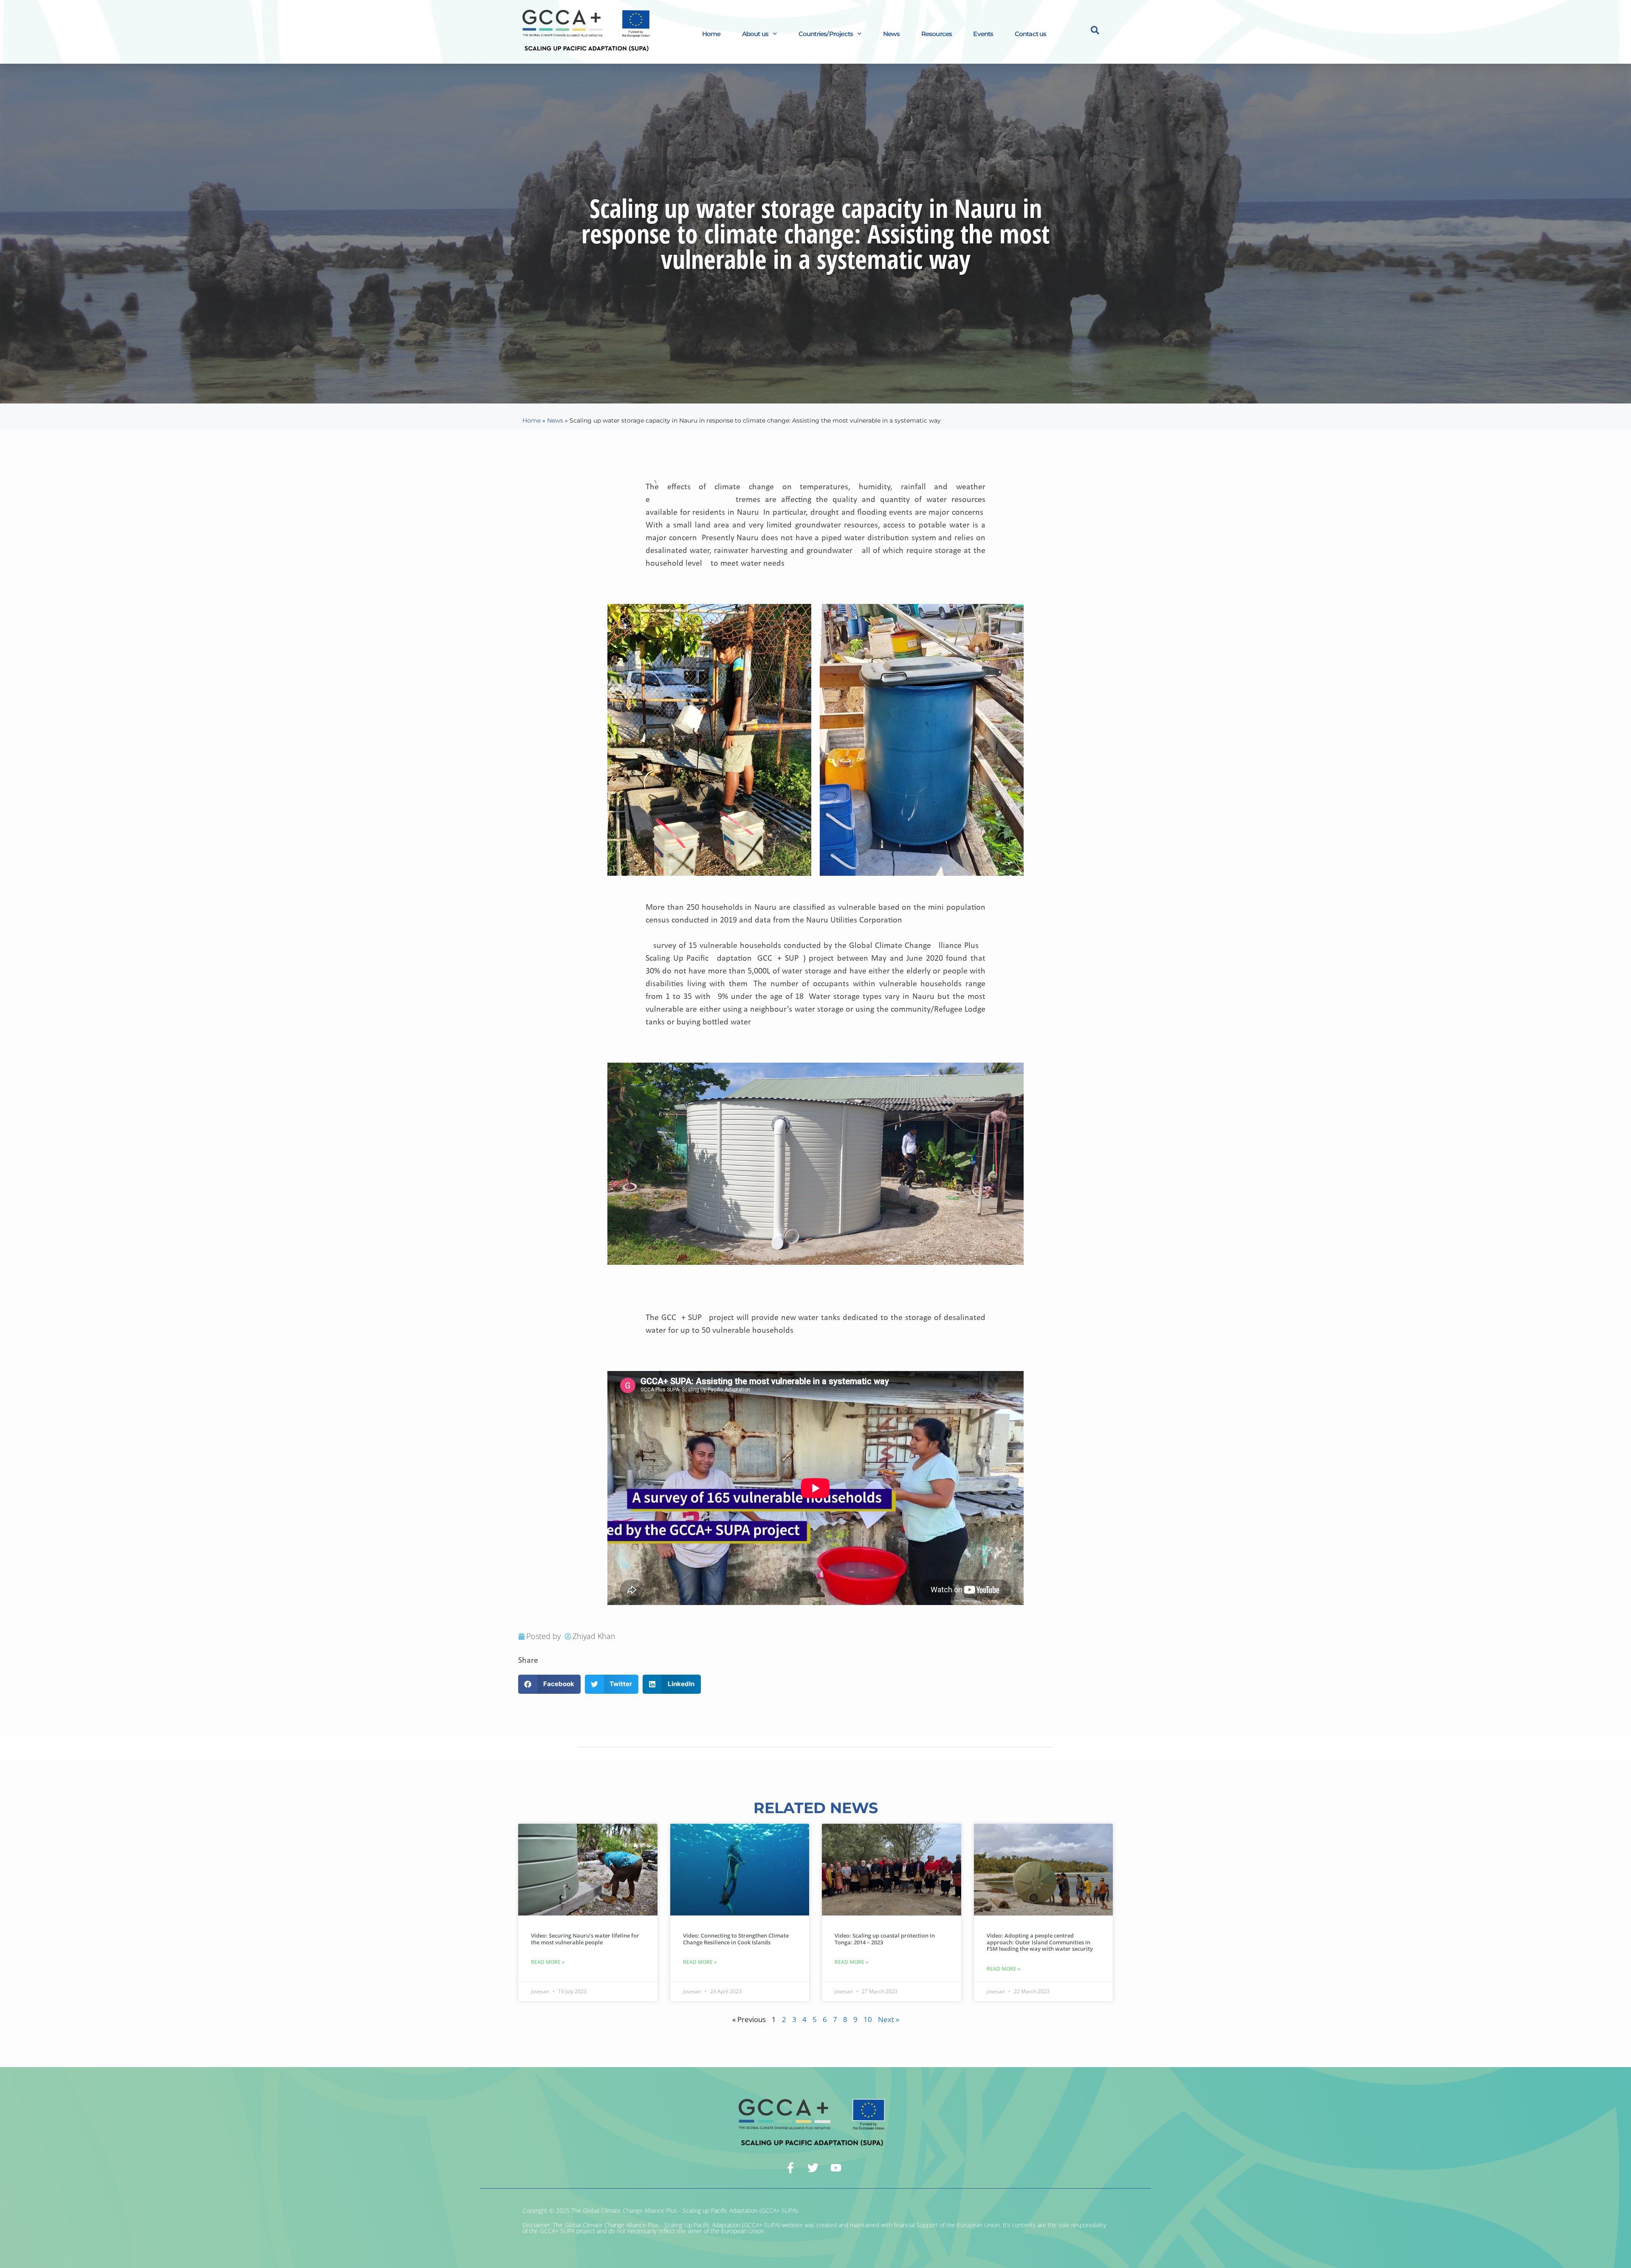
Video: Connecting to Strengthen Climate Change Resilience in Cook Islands (736, 1939)
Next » (889, 2019)
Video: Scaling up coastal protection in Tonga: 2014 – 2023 (885, 1939)
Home (711, 34)
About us (755, 34)
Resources (937, 34)
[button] (549, 1684)
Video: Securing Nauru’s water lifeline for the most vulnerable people (585, 1939)
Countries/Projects (826, 34)
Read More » (548, 1962)
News (892, 34)
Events (983, 34)
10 (868, 2019)
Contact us (1031, 34)
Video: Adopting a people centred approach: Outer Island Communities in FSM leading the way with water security (1040, 1942)
